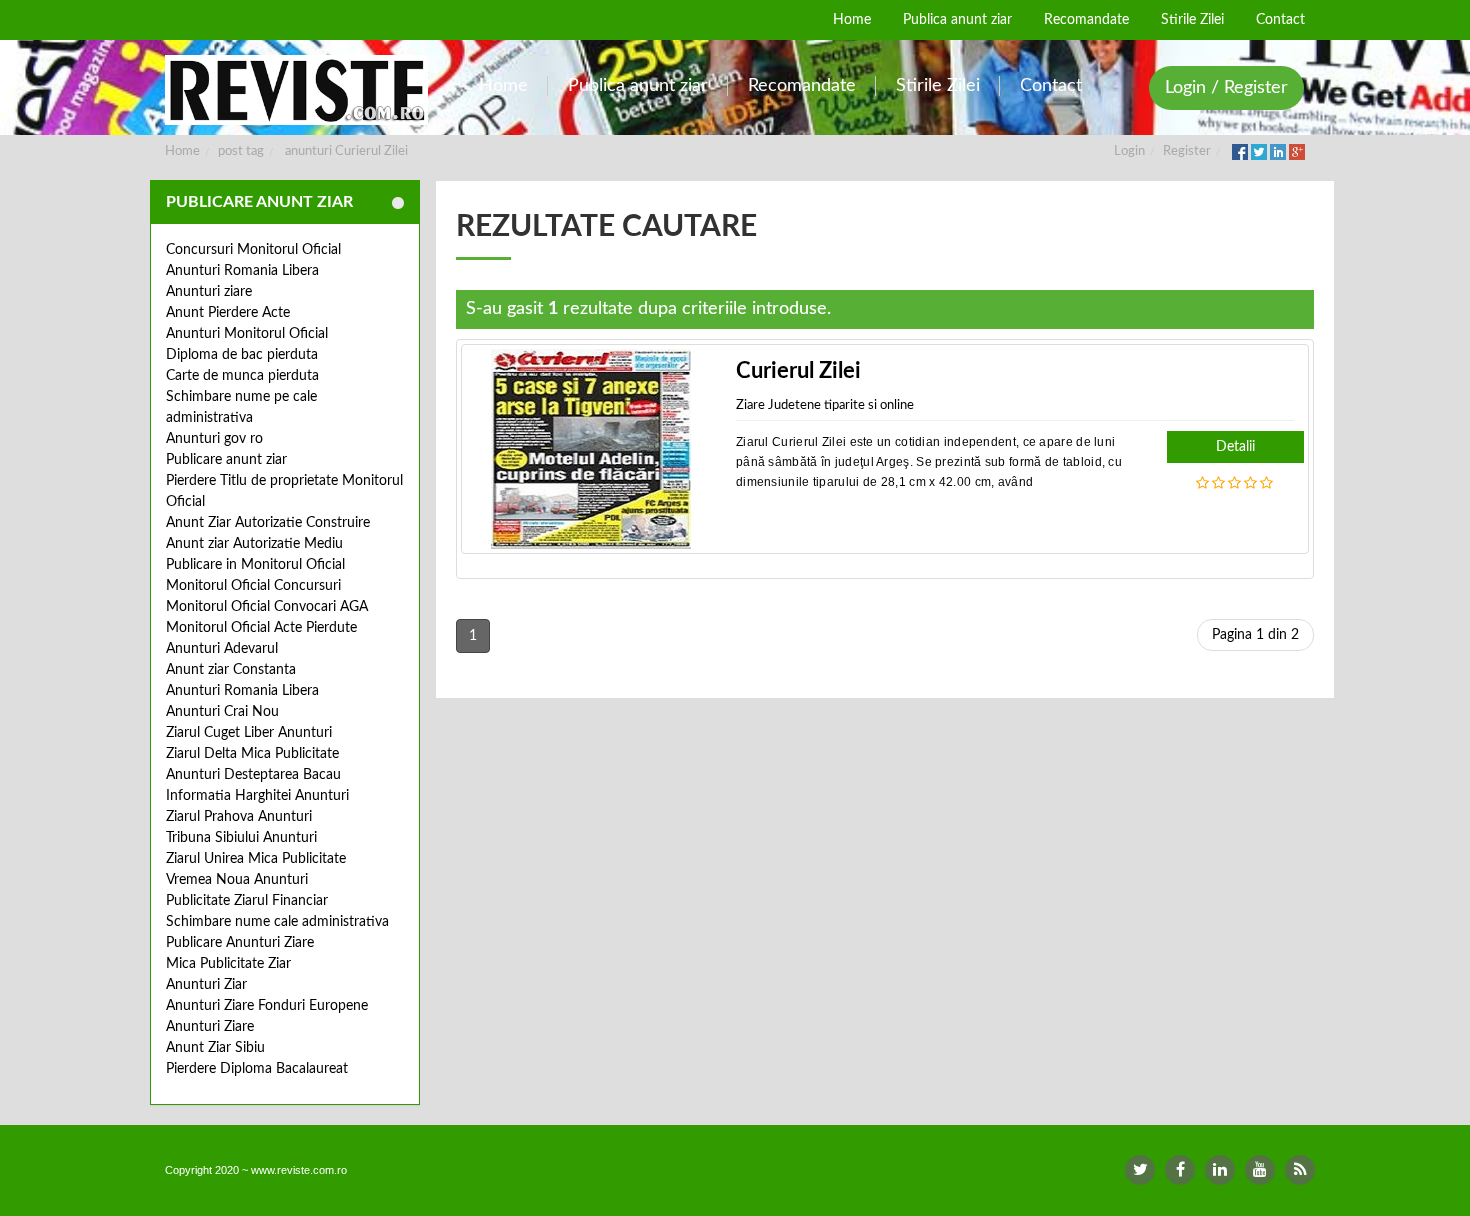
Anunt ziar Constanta (231, 670)
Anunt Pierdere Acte (228, 313)
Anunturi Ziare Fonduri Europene (267, 1006)
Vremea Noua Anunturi (237, 880)
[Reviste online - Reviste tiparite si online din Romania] (296, 90)
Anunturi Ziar (206, 985)
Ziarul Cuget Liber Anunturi (249, 733)
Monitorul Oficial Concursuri (253, 586)
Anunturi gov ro (214, 439)
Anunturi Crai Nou (222, 712)
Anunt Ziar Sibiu (215, 1048)
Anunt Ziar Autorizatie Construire (268, 523)
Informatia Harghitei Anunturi (257, 796)
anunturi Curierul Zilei (346, 151)
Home (182, 151)
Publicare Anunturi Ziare (240, 943)
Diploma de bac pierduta (242, 355)
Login (1129, 151)
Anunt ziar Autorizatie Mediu (254, 544)
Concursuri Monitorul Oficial (253, 250)
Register (1187, 151)
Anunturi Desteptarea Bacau (253, 775)
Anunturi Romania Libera (242, 271)
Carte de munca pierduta (242, 376)
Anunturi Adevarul (222, 649)
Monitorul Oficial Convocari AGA (267, 607)
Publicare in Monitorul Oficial (255, 565)
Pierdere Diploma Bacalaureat (257, 1069)
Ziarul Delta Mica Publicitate (252, 754)
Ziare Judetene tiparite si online (825, 405)
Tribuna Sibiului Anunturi (241, 838)
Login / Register (1226, 88)
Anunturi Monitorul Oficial (247, 334)
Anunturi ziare (209, 292)
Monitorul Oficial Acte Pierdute (261, 628)
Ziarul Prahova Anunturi (239, 817)
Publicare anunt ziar (226, 460)
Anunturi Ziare (210, 1027)
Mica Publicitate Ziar (228, 964)
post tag (241, 151)
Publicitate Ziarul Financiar (247, 901)
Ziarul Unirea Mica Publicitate (256, 859)
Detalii (1235, 447)
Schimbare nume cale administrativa (277, 922)
